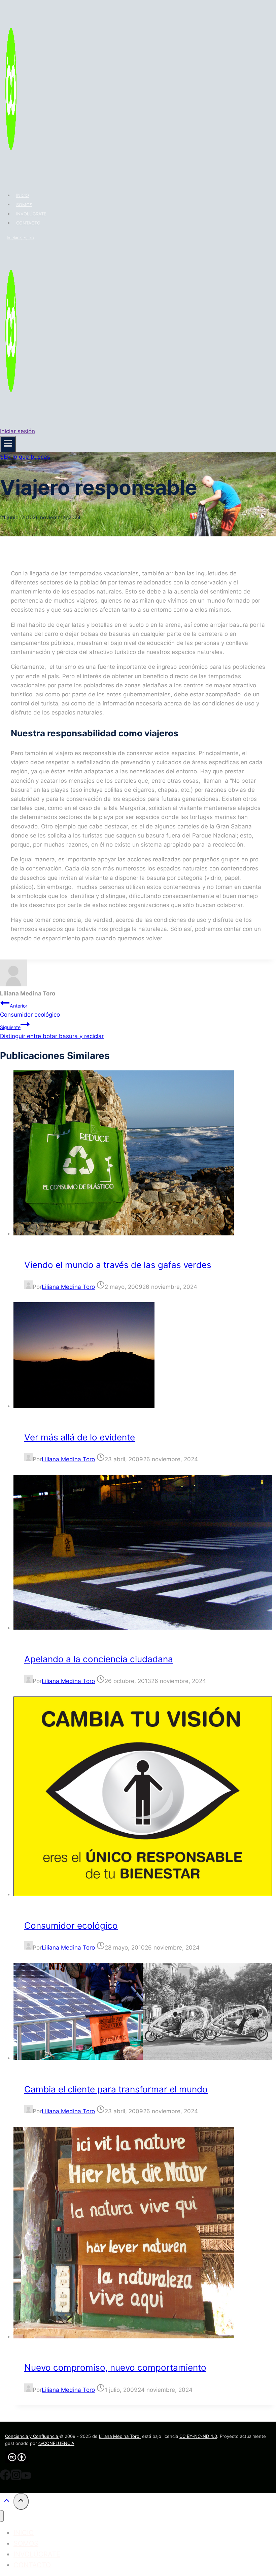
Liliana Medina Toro (68, 1287)
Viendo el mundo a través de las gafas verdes (118, 1265)
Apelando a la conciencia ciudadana (99, 1659)
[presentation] (145, 1154)
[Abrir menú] (8, 444)
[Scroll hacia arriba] (7, 2502)
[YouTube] (26, 2478)
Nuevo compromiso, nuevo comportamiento (115, 2367)
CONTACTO (28, 223)
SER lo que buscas (25, 457)
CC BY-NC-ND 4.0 (198, 2436)
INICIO (23, 195)
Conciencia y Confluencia (32, 2436)
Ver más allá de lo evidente (80, 1437)
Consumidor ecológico (30, 1010)
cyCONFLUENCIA (56, 2443)
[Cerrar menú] (2, 2516)
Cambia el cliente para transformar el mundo (116, 2089)
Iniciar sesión (20, 238)
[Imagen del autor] (28, 1287)
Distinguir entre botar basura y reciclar (52, 1032)
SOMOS (24, 204)
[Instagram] (16, 2478)
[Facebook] (5, 2478)
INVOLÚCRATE (31, 214)
